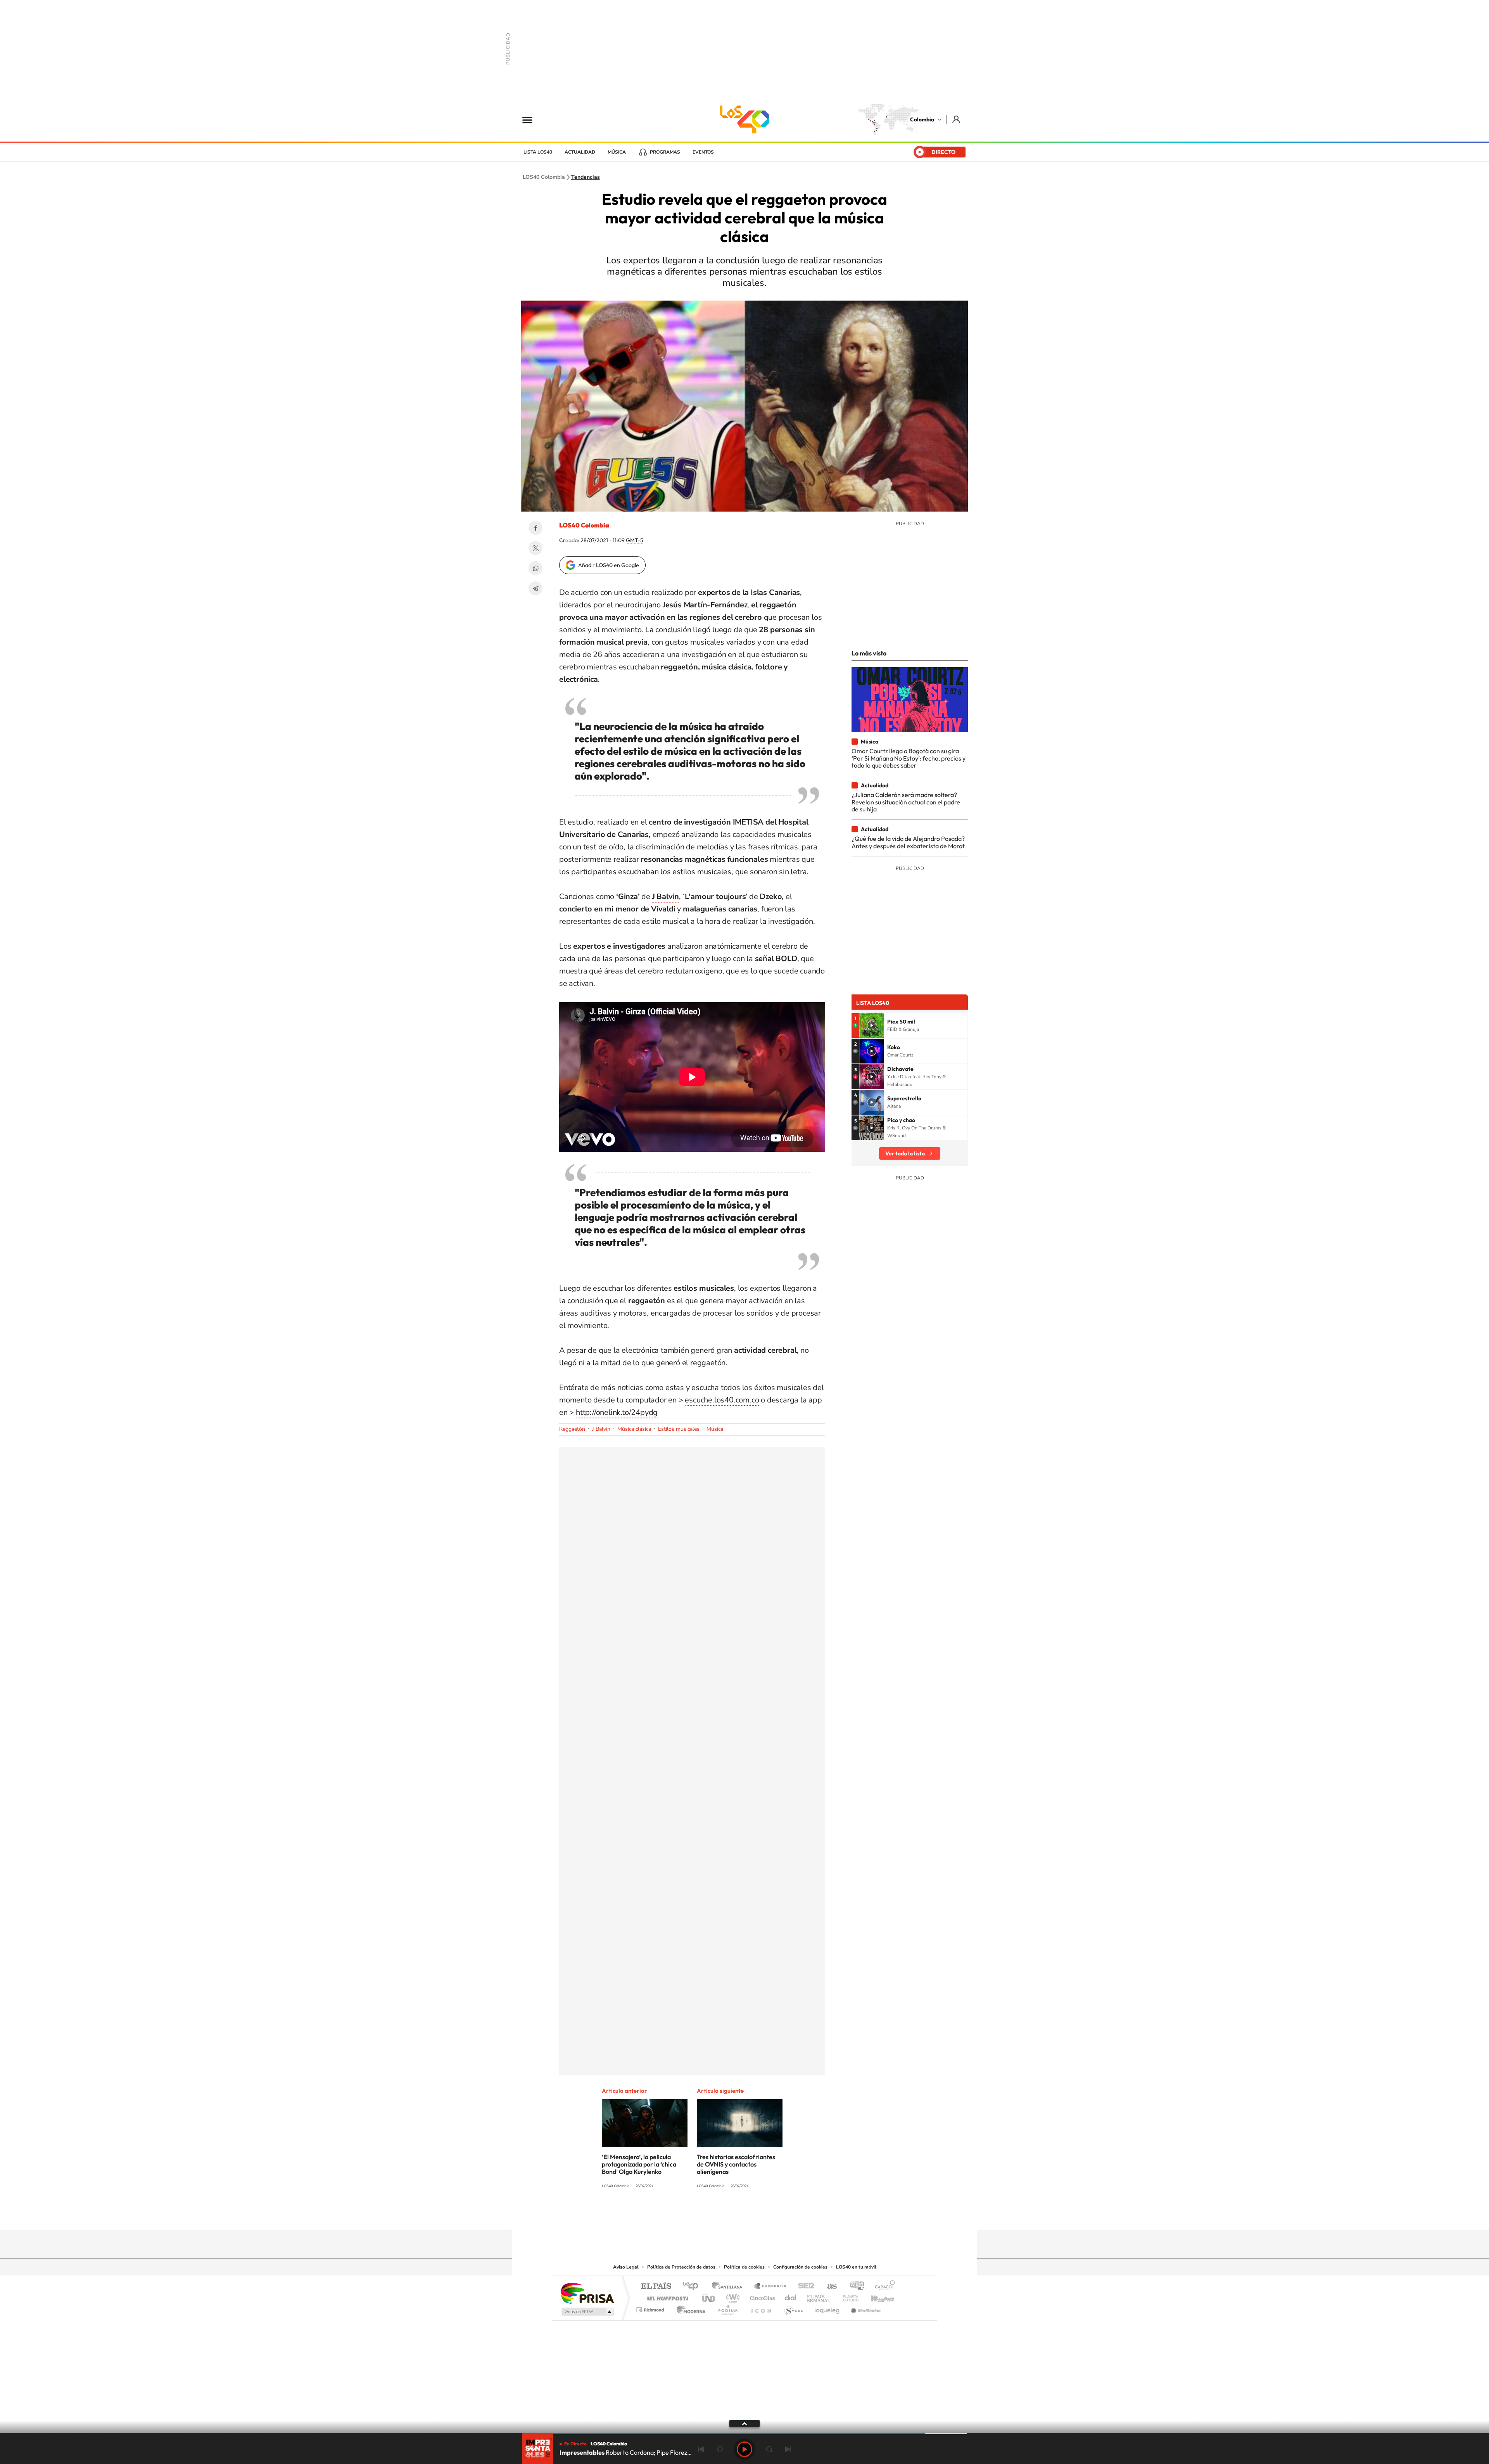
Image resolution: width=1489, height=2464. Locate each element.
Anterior (701, 2449)
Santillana (729, 2287)
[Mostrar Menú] (532, 119)
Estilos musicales (679, 1429)
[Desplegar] (744, 2423)
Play (744, 2449)
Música (617, 152)
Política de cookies (744, 2267)
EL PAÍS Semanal (819, 2296)
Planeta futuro (848, 2296)
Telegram (535, 588)
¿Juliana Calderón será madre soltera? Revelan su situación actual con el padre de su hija (906, 802)
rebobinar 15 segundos (720, 2449)
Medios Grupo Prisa (587, 2312)
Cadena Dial (791, 2296)
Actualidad (580, 152)
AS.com (828, 2287)
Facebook (535, 528)
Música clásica (634, 1429)
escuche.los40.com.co (722, 1400)
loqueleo (827, 2308)
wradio (732, 2296)
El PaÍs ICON (761, 2308)
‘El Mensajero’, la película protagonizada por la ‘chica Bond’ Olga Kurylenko (639, 2164)
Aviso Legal (626, 2267)
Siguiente (788, 2449)
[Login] (957, 119)
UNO (709, 2296)
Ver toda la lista (905, 1153)
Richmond (651, 2308)
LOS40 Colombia (744, 119)
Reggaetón (572, 1429)
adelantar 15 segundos (769, 2449)
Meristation (865, 2308)
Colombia (922, 119)
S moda (793, 2308)
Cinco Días (761, 2296)
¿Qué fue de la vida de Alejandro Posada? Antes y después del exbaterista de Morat (908, 842)
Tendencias (586, 177)
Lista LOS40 (538, 152)
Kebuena (876, 2296)
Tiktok (713, 2215)
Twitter (535, 548)
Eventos (703, 152)
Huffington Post (666, 2296)
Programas (665, 152)
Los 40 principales (693, 2287)
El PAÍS (656, 2287)
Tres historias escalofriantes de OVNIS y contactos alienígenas (736, 2164)
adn (854, 2287)
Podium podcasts (727, 2308)
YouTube (744, 2215)
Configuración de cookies (800, 2267)
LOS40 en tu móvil (856, 2267)
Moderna (689, 2308)
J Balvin (601, 1429)
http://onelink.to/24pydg (617, 1412)
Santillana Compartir (770, 2287)
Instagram (729, 2215)
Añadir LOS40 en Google (609, 565)
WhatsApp (535, 568)
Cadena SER (804, 2287)
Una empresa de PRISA (587, 2293)
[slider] (744, 2434)
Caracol (883, 2287)
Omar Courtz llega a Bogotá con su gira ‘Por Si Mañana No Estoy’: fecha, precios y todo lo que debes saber (909, 758)
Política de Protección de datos (681, 2267)
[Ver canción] (872, 1025)
